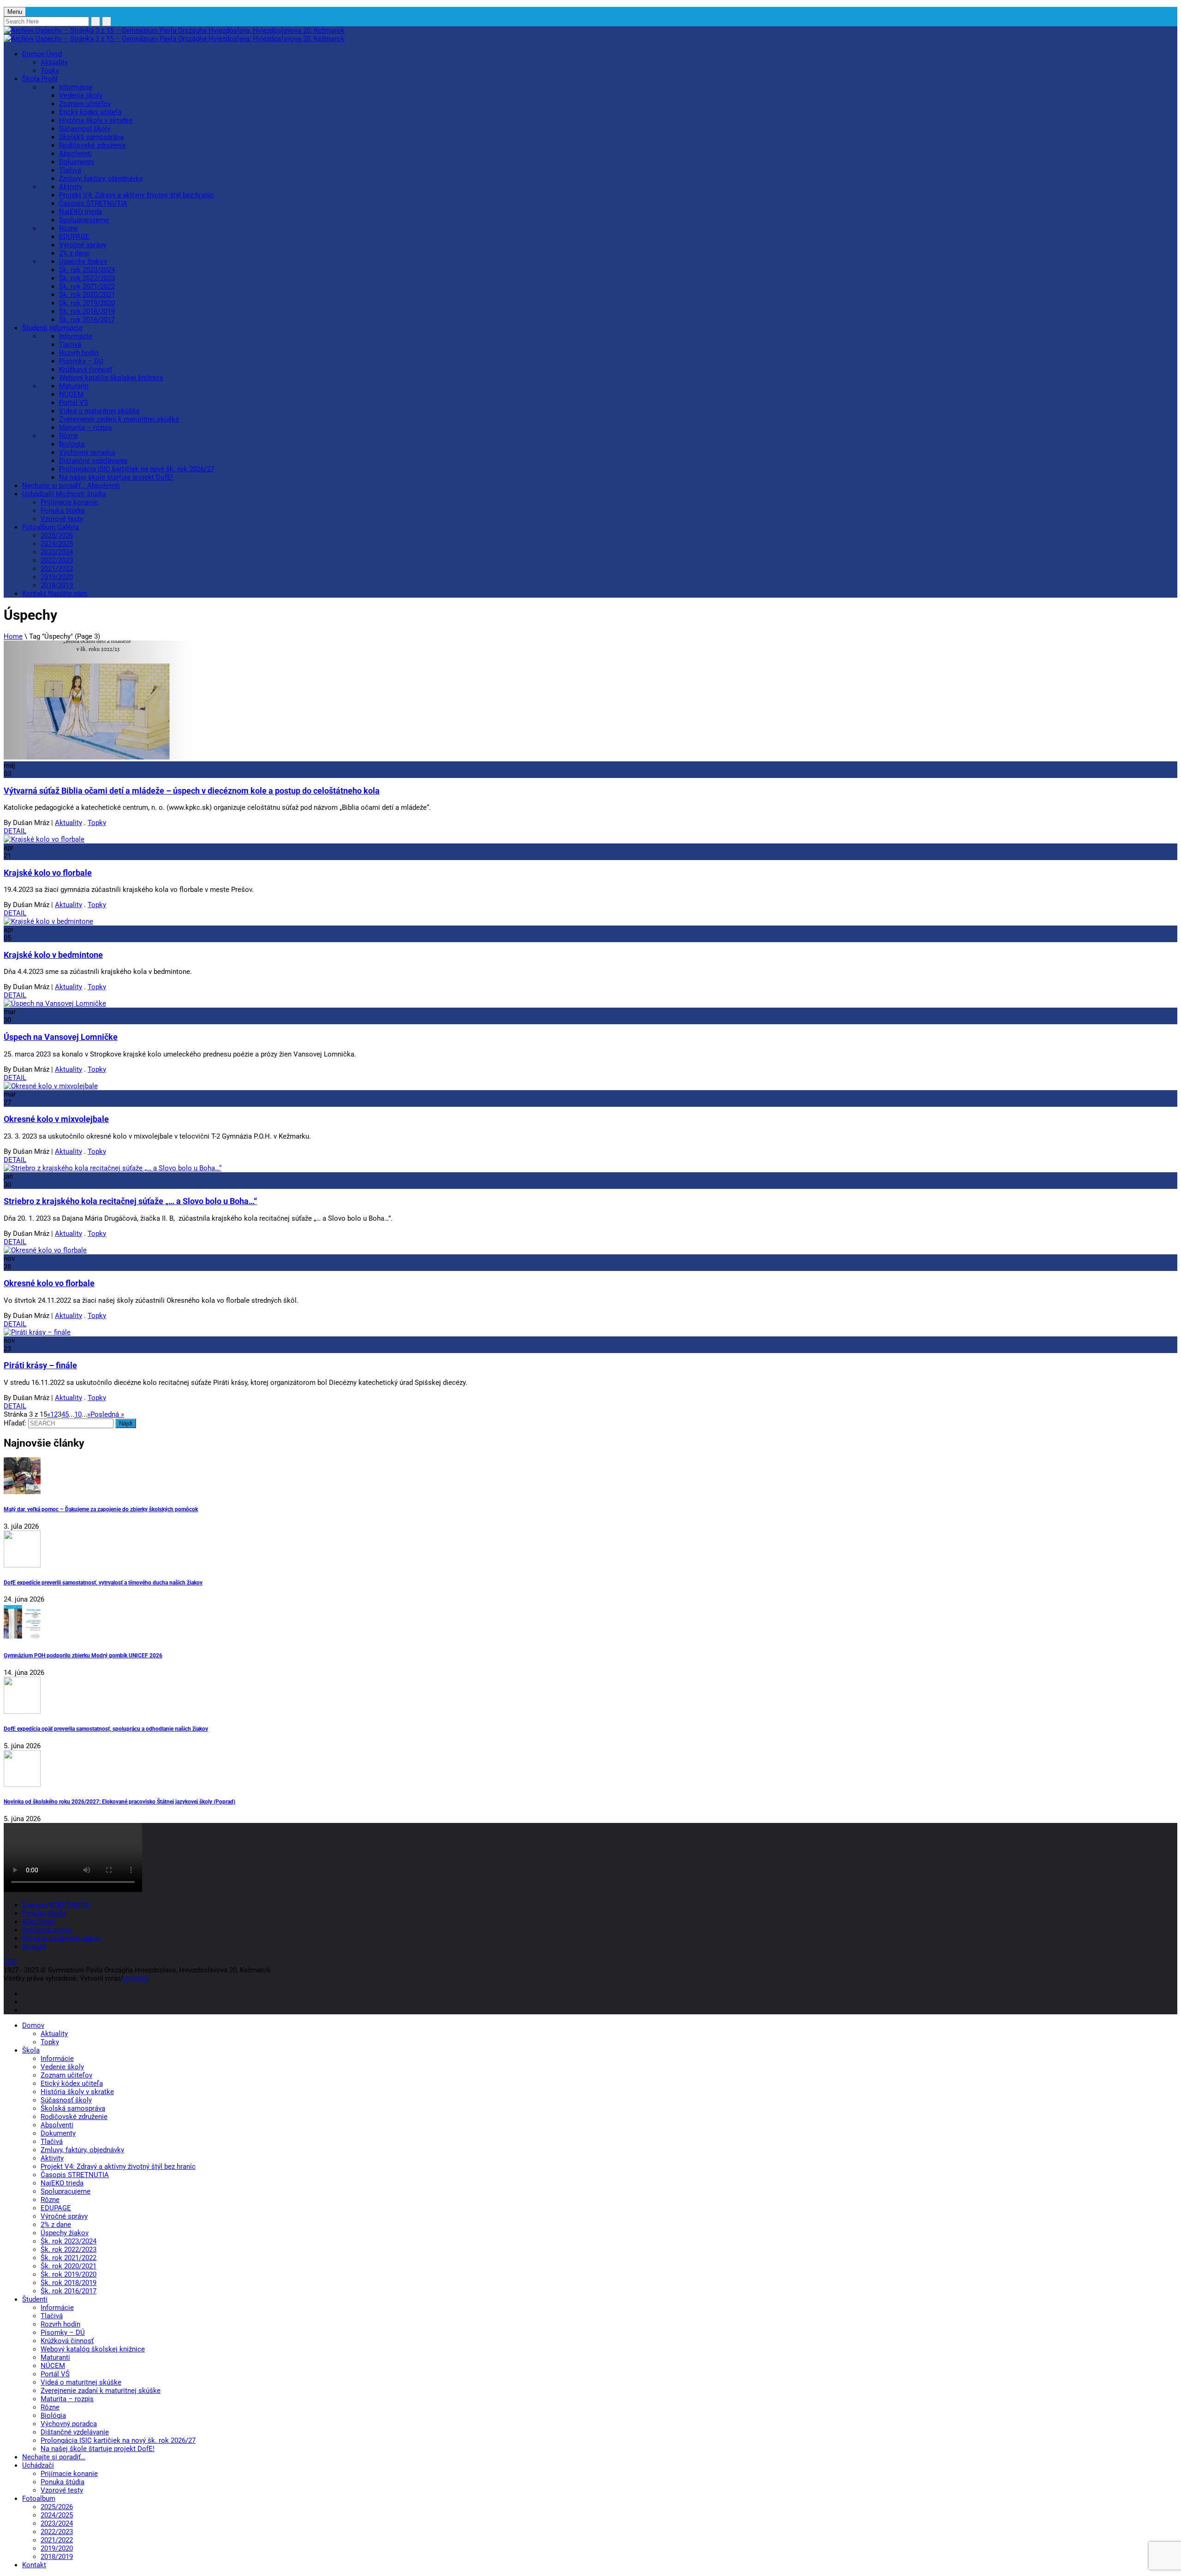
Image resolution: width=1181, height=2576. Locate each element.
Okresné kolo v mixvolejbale (56, 1119)
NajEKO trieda (81, 212)
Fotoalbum (51, 527)
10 (78, 1414)
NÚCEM (71, 394)
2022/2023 (57, 560)
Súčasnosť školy (85, 129)
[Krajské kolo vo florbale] (44, 839)
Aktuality (54, 62)
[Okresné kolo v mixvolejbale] (51, 1086)
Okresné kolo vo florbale (49, 1283)
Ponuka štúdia (63, 510)
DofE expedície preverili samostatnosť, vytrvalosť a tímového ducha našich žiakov (103, 1582)
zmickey (136, 1978)
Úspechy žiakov (83, 261)
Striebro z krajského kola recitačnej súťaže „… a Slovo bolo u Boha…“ (130, 1201)
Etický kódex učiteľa (90, 112)
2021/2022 (57, 569)
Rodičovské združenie (92, 145)
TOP (10, 1962)
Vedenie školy (81, 95)
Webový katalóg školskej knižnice (111, 378)
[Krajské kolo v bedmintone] (48, 921)
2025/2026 (57, 535)
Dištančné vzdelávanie (93, 461)
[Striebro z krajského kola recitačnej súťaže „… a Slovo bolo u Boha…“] (113, 1168)
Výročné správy (83, 245)
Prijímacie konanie (69, 502)
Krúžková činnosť (86, 369)
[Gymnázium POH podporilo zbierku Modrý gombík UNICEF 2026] (590, 1623)
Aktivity (71, 187)
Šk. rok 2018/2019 (87, 311)
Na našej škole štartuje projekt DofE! (116, 477)
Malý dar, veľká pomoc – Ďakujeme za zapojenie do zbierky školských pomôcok (101, 1509)
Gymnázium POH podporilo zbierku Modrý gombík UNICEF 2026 (83, 1655)
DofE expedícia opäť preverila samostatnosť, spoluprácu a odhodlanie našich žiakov (106, 1729)
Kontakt (55, 594)
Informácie (76, 87)
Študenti (52, 328)
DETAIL (15, 831)
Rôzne (69, 228)
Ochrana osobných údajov (62, 1938)
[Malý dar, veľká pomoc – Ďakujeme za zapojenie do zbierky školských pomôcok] (590, 1477)
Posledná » (107, 1414)
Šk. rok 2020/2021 (87, 295)
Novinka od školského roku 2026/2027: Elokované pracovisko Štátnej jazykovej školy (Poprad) (119, 1801)
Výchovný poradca (87, 452)
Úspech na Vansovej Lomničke (61, 1037)
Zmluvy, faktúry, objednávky (101, 178)
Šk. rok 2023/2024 (87, 270)
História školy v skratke (96, 120)
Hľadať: (15, 1423)
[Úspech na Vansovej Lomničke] (55, 1003)
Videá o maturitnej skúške (99, 411)
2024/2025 (57, 544)
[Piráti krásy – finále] (37, 1332)
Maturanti (74, 386)
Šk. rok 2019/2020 (87, 303)
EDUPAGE (74, 237)
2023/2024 (57, 552)
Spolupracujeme (84, 220)
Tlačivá (70, 170)
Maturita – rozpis (86, 427)
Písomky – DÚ (81, 361)
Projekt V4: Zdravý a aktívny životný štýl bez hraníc (137, 195)
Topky (50, 71)
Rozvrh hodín (79, 353)
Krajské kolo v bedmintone (53, 955)
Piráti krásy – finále (40, 1365)
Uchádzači (64, 494)
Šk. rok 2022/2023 (87, 278)
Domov (42, 54)
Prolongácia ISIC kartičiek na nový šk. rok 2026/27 (137, 469)
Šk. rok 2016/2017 (87, 320)
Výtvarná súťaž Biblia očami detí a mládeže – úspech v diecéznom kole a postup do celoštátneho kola (192, 791)
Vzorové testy (62, 519)
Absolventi (75, 154)
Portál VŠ (74, 403)
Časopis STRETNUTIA (93, 203)
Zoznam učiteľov (85, 104)
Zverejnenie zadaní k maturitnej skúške (119, 419)
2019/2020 (57, 577)
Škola (40, 79)
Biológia (72, 444)
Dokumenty (77, 162)
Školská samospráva (91, 137)
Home (13, 636)
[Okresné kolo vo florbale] (45, 1250)
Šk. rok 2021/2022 (87, 286)
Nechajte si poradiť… (71, 486)
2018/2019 (57, 585)
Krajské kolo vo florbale (48, 873)
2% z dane (74, 253)
